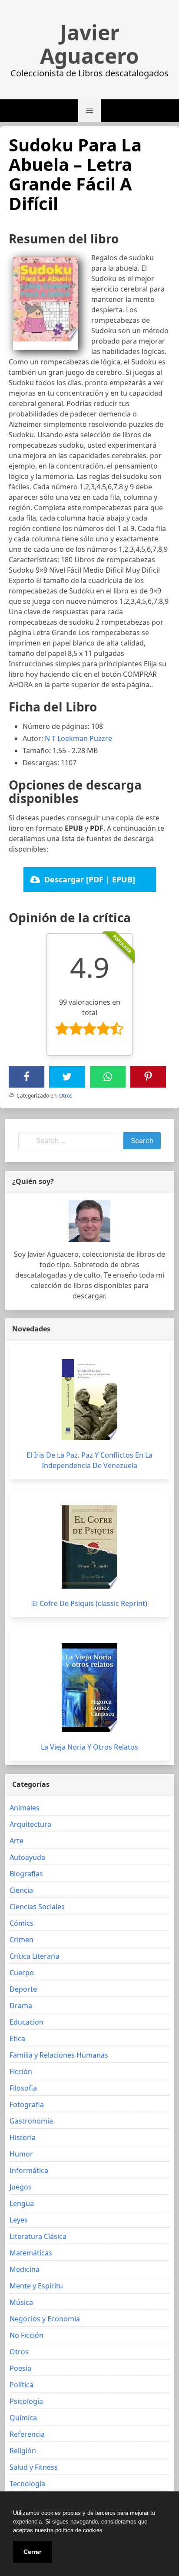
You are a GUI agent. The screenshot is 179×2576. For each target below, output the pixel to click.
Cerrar (32, 2552)
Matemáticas (31, 2253)
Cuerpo (22, 1973)
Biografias (26, 1874)
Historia (23, 2137)
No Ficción (27, 2335)
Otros (66, 1096)
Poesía (20, 2368)
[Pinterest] (148, 1077)
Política (22, 2385)
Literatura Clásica (38, 2236)
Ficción (21, 2071)
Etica (17, 2039)
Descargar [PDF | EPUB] (90, 879)
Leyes (19, 2220)
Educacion (27, 2022)
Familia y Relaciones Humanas (59, 2055)
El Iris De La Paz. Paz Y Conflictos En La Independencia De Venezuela (89, 1460)
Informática (29, 2170)
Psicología (26, 2401)
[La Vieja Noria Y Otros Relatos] (89, 1688)
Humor (21, 2154)
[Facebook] (27, 1077)
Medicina (25, 2269)
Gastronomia (31, 2121)
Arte (17, 1841)
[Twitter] (67, 1077)
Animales (25, 1808)
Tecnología (27, 2484)
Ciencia (21, 1890)
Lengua (22, 2203)
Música (21, 2302)
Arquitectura (30, 1824)
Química (23, 2418)
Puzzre (101, 738)
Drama (21, 2006)
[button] (89, 111)
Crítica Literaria (35, 1956)
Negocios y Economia (45, 2319)
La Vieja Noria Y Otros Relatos (89, 1747)
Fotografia (27, 2104)
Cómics (22, 1923)
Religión (23, 2451)
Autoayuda (27, 1857)
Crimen (22, 1940)
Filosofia (23, 2088)
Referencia (27, 2434)
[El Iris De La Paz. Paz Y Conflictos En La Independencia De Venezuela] (89, 1400)
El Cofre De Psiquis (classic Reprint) (90, 1603)
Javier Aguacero (89, 44)
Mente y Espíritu (36, 2286)
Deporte (23, 1989)
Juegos (21, 2187)
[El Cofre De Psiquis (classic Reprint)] (89, 1547)
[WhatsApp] (108, 1077)
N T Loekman (66, 738)
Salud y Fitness (34, 2467)
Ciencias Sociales (37, 1907)
